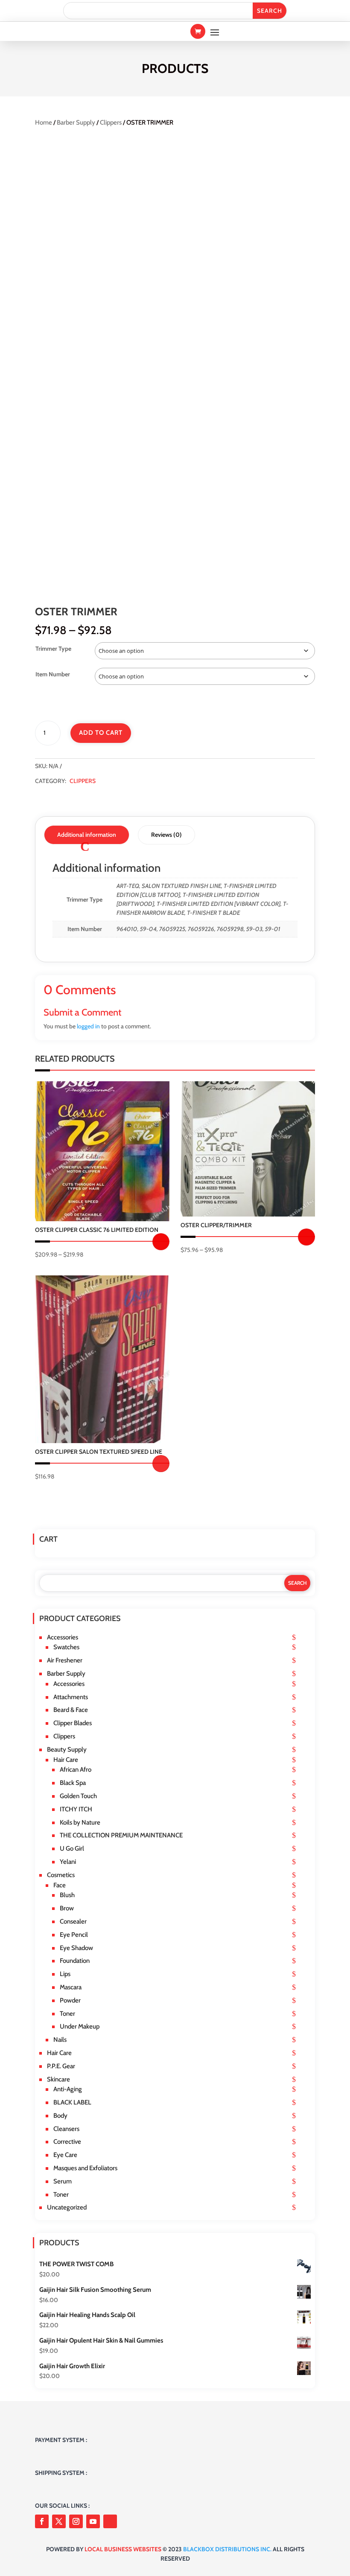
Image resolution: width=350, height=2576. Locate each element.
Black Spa (73, 1783)
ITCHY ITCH (76, 1809)
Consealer (73, 1921)
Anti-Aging (68, 2089)
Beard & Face (71, 1710)
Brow (67, 1908)
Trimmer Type (53, 649)
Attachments (71, 1697)
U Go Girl (72, 1848)
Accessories (63, 1637)
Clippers (111, 122)
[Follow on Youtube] (93, 2521)
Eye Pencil (74, 1935)
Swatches (66, 1647)
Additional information (87, 835)
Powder (70, 2000)
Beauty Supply (67, 1749)
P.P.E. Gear (61, 2066)
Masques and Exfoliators (85, 2168)
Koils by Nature (80, 1822)
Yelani (68, 1862)
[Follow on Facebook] (42, 2521)
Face (60, 1885)
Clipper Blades (73, 1723)
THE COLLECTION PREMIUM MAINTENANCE (121, 1835)
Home (44, 122)
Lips (65, 1974)
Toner (67, 2014)
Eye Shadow (76, 1948)
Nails (60, 2040)
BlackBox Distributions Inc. (227, 2549)
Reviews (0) (166, 835)
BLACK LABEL (72, 2102)
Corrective (67, 2142)
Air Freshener (65, 1660)
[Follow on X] (59, 2521)
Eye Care (65, 2155)
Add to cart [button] (161, 1464)
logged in (88, 1026)
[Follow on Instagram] (76, 2521)
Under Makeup (80, 2026)
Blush (67, 1895)
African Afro (76, 1770)
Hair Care (66, 1760)
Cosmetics (61, 1875)
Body (60, 2116)
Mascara (71, 1987)
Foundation (75, 1961)
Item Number (53, 674)
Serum (63, 2181)
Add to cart (101, 733)
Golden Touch (78, 1796)
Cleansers (66, 2129)
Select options (161, 1242)
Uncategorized (67, 2207)
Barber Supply (76, 122)
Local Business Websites (123, 2549)
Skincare (58, 2079)
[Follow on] (110, 2521)
